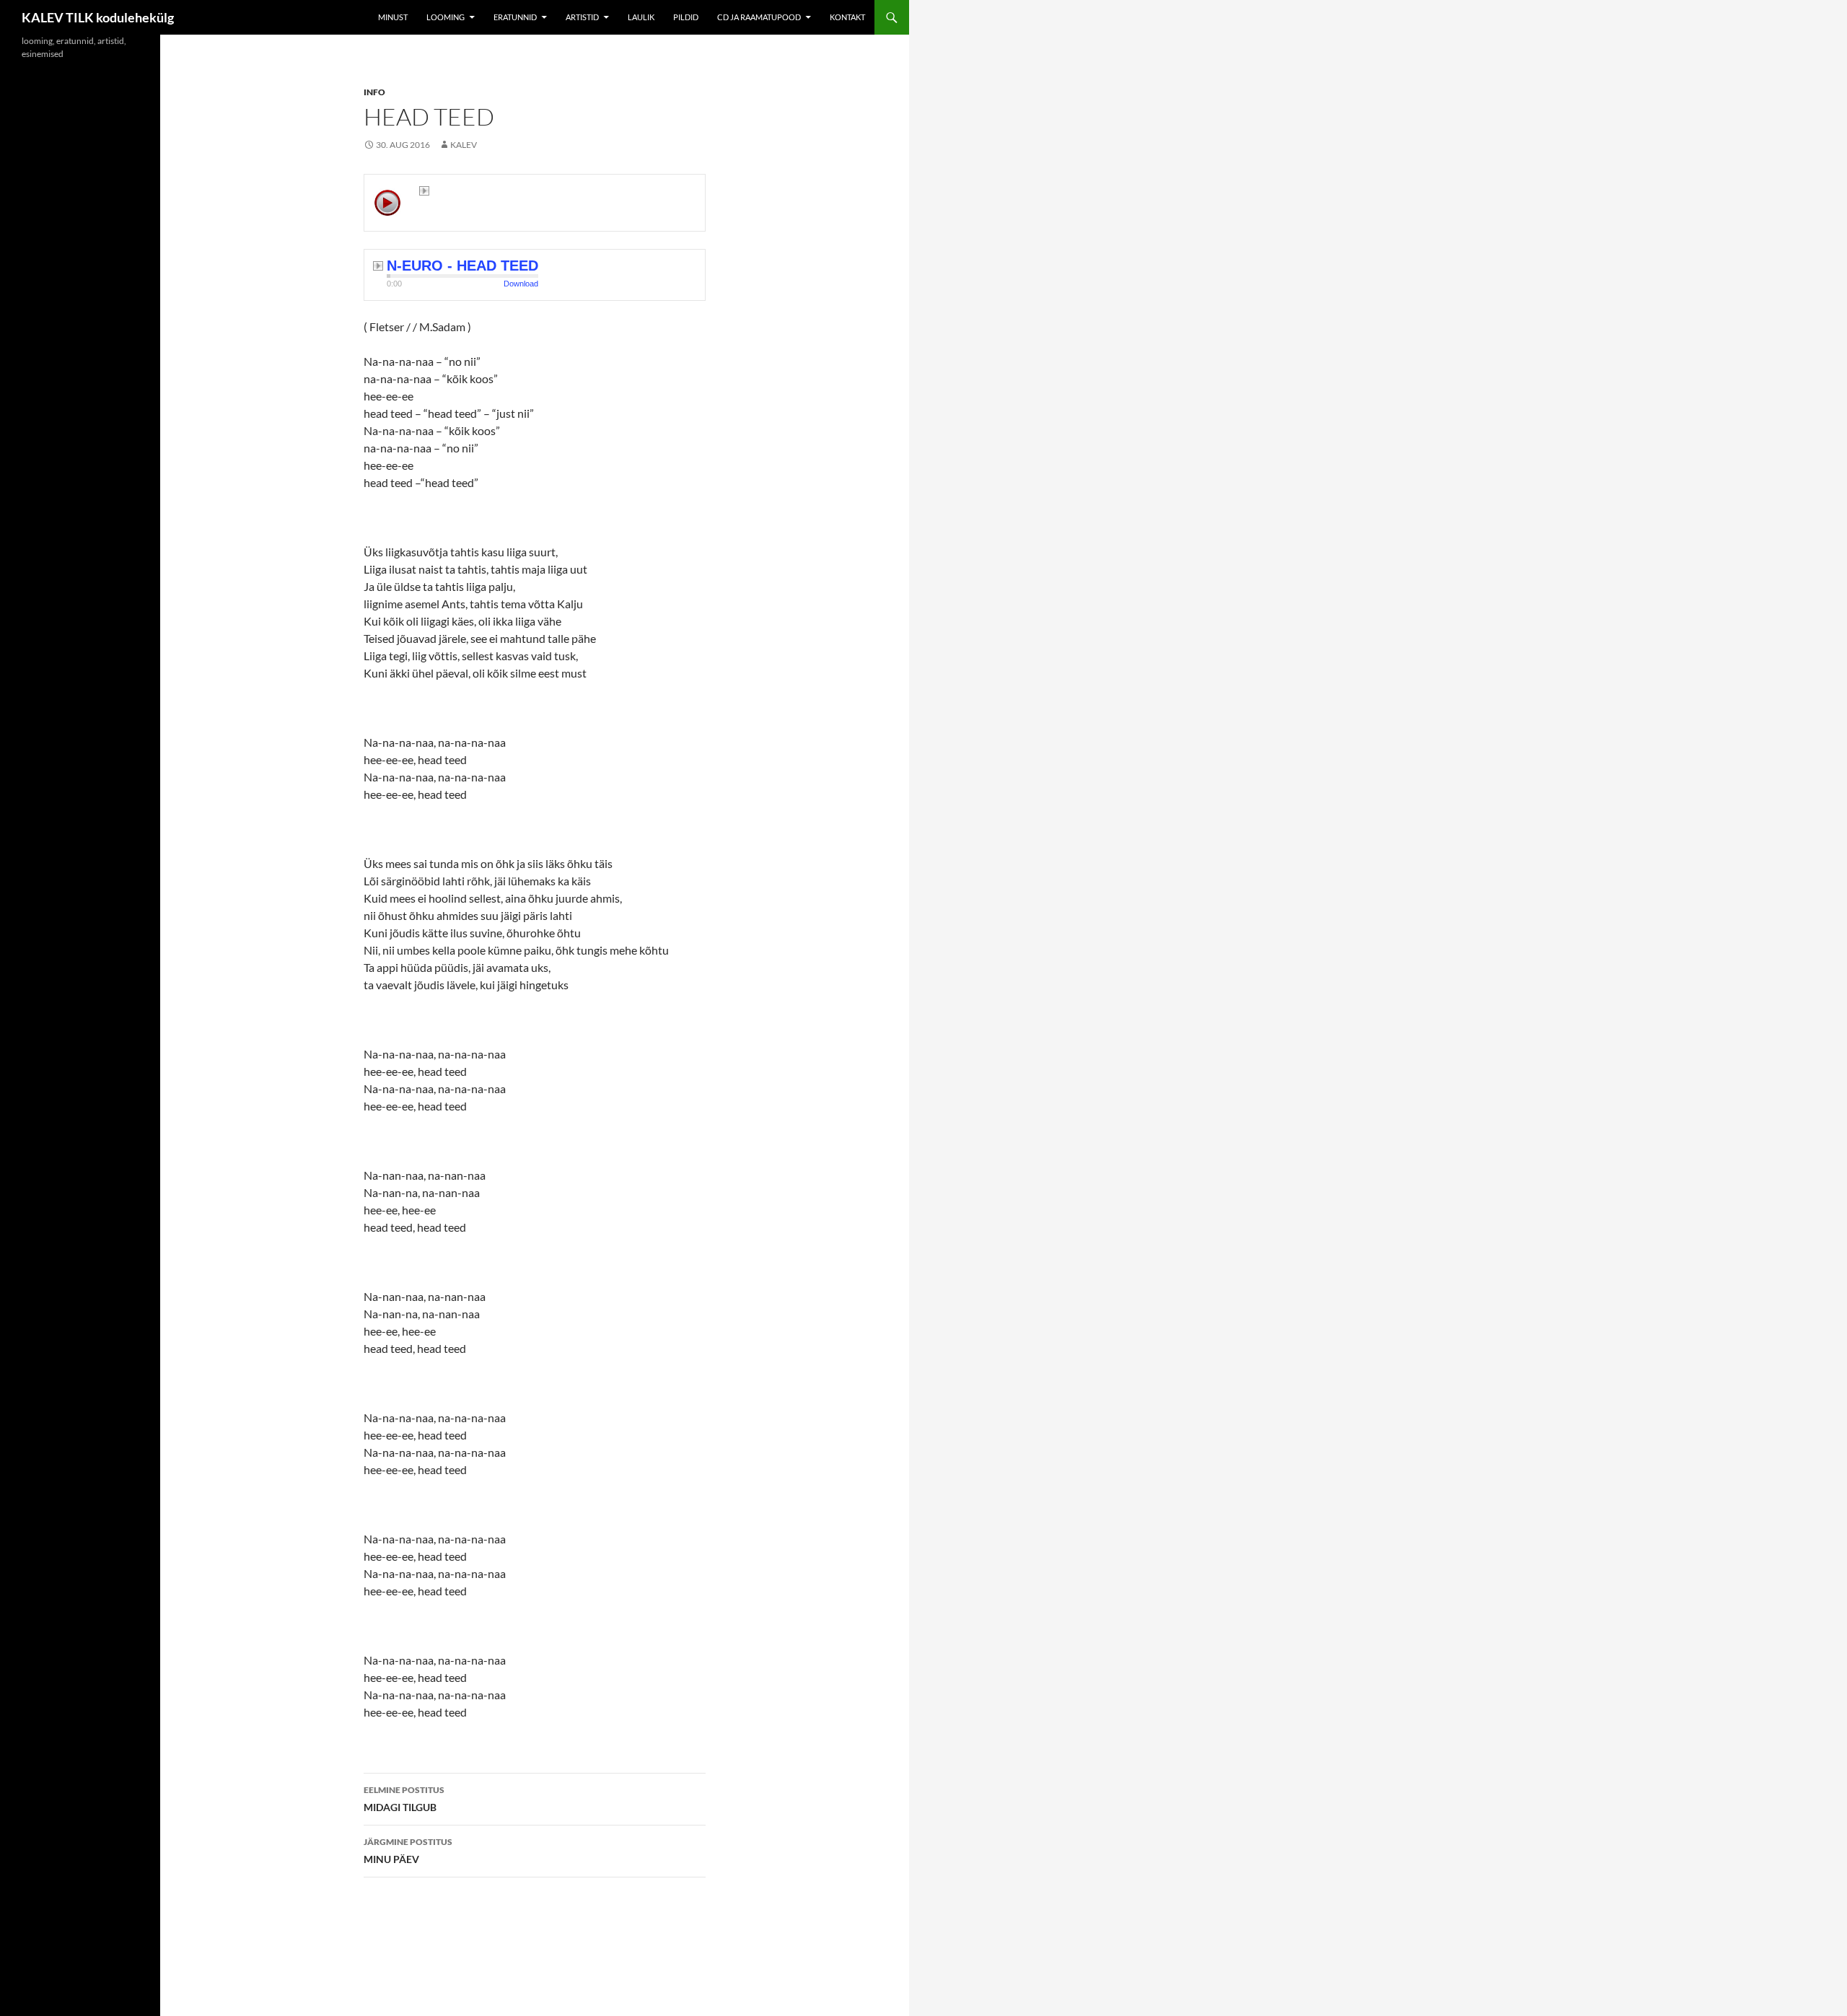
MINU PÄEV (408, 1851)
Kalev (464, 145)
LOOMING (446, 17)
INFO (374, 92)
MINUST (393, 17)
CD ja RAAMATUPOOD (759, 17)
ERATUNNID (515, 17)
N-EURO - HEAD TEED (462, 266)
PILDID (686, 17)
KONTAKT (847, 17)
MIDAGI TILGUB (404, 1799)
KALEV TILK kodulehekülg (98, 17)
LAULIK (641, 17)
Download (521, 284)
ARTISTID (582, 17)
